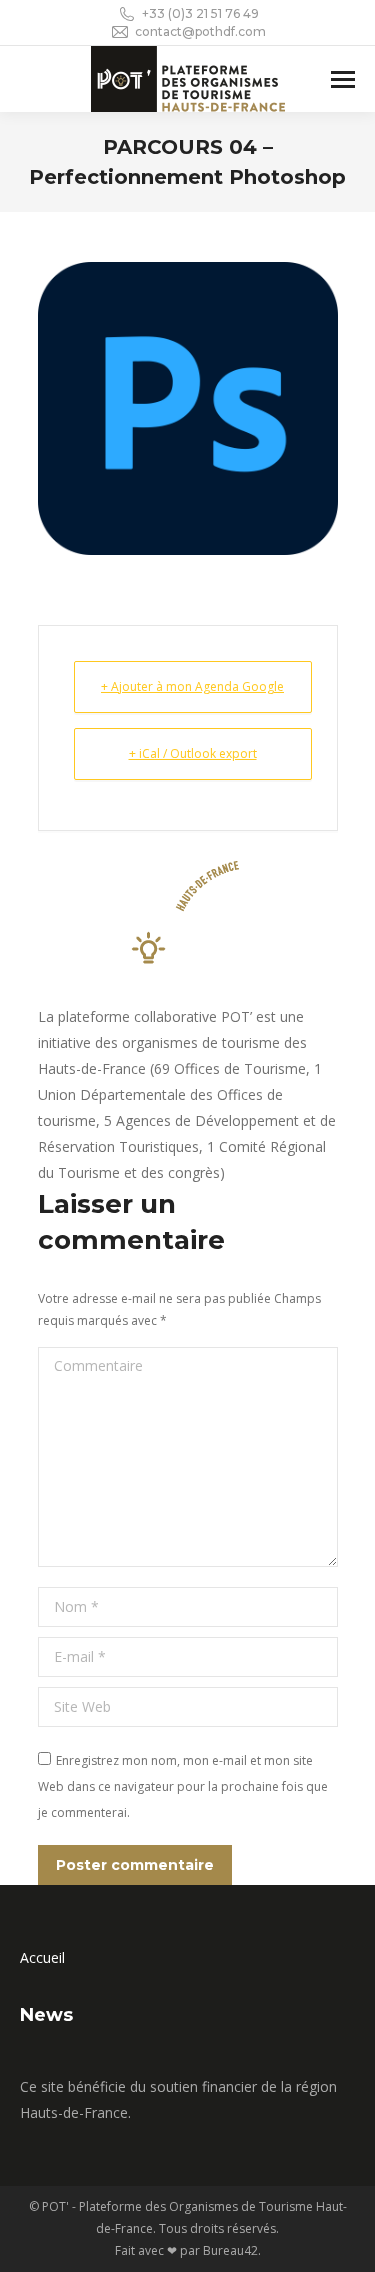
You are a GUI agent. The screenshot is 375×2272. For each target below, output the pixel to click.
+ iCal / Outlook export (193, 753)
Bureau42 (230, 2250)
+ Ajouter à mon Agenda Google (192, 686)
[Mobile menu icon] (343, 79)
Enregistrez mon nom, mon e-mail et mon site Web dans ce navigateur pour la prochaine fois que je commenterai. (183, 1786)
